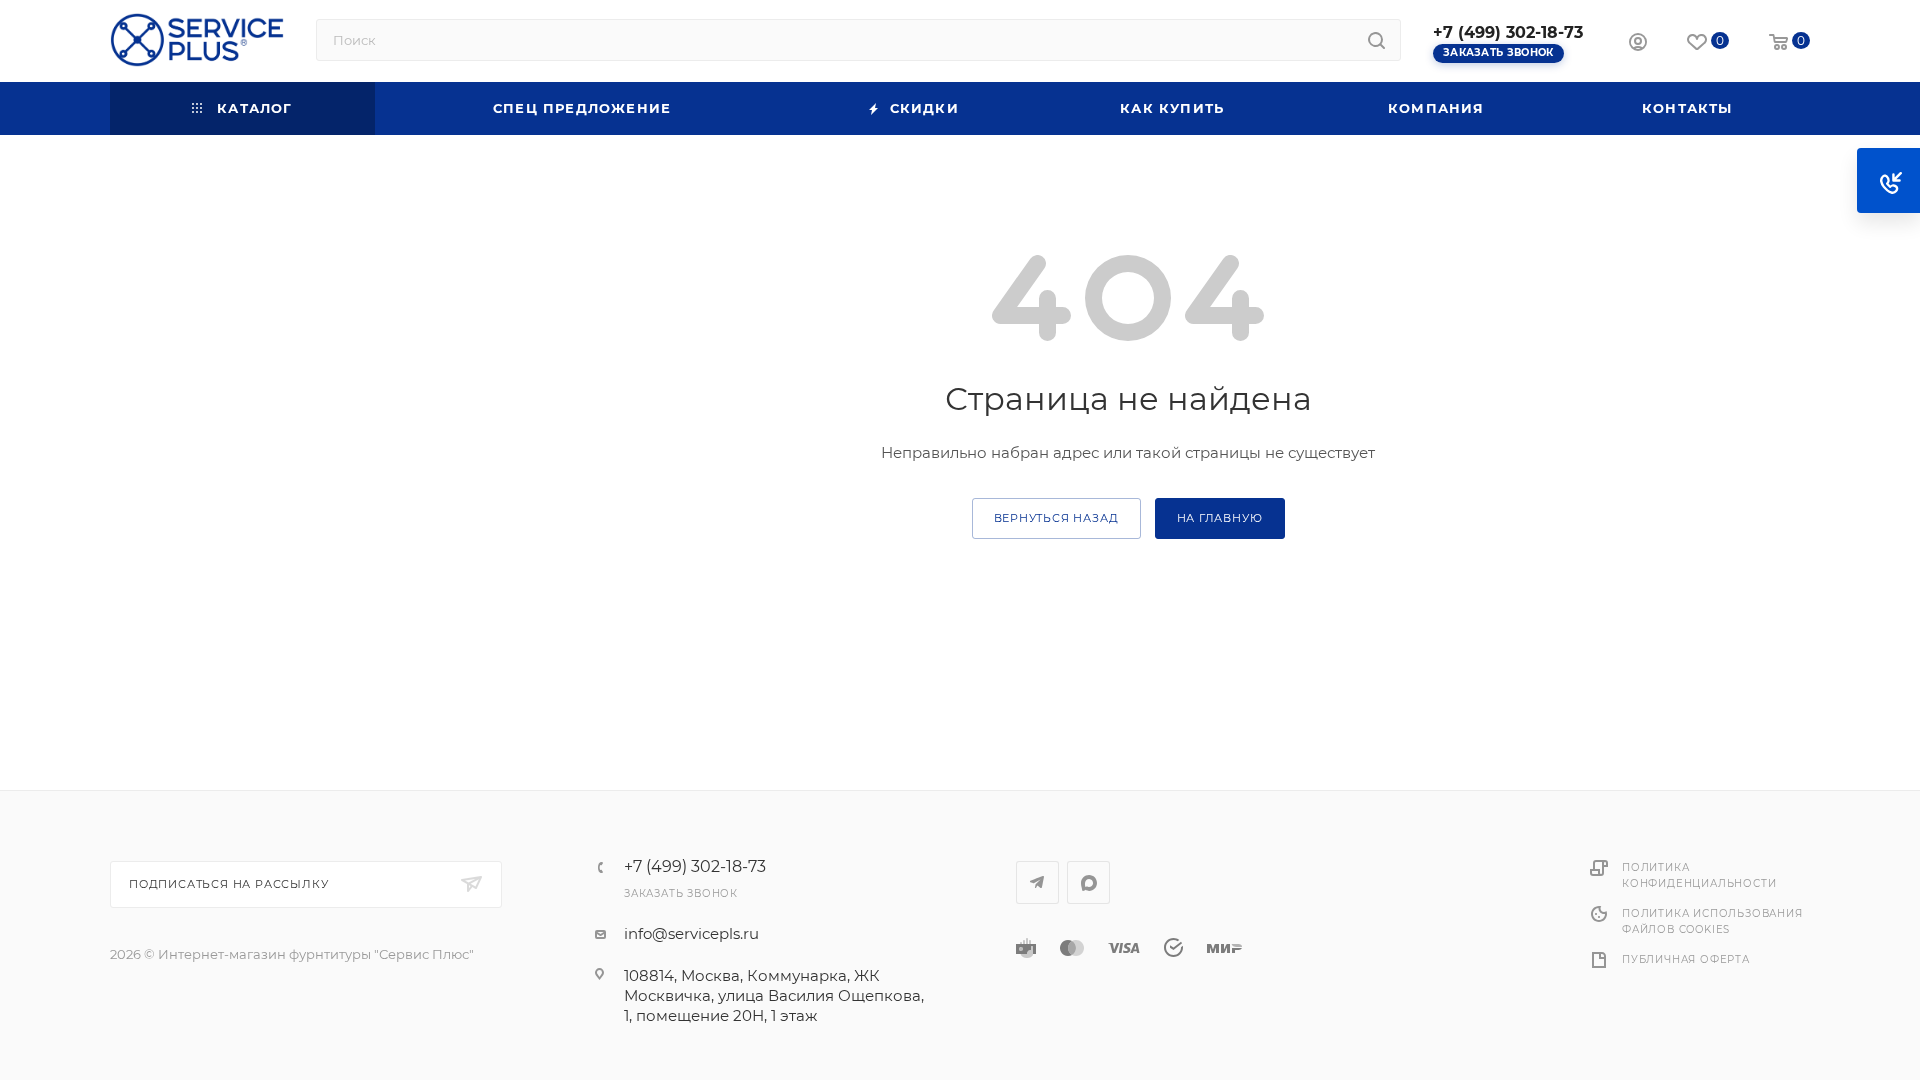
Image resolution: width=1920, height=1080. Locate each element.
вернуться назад (1056, 518)
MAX (1088, 882)
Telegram (1037, 882)
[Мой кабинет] (1638, 44)
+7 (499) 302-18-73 (1508, 32)
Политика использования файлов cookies (1712, 921)
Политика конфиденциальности (1699, 875)
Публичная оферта (1686, 959)
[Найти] (1376, 40)
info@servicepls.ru (691, 933)
